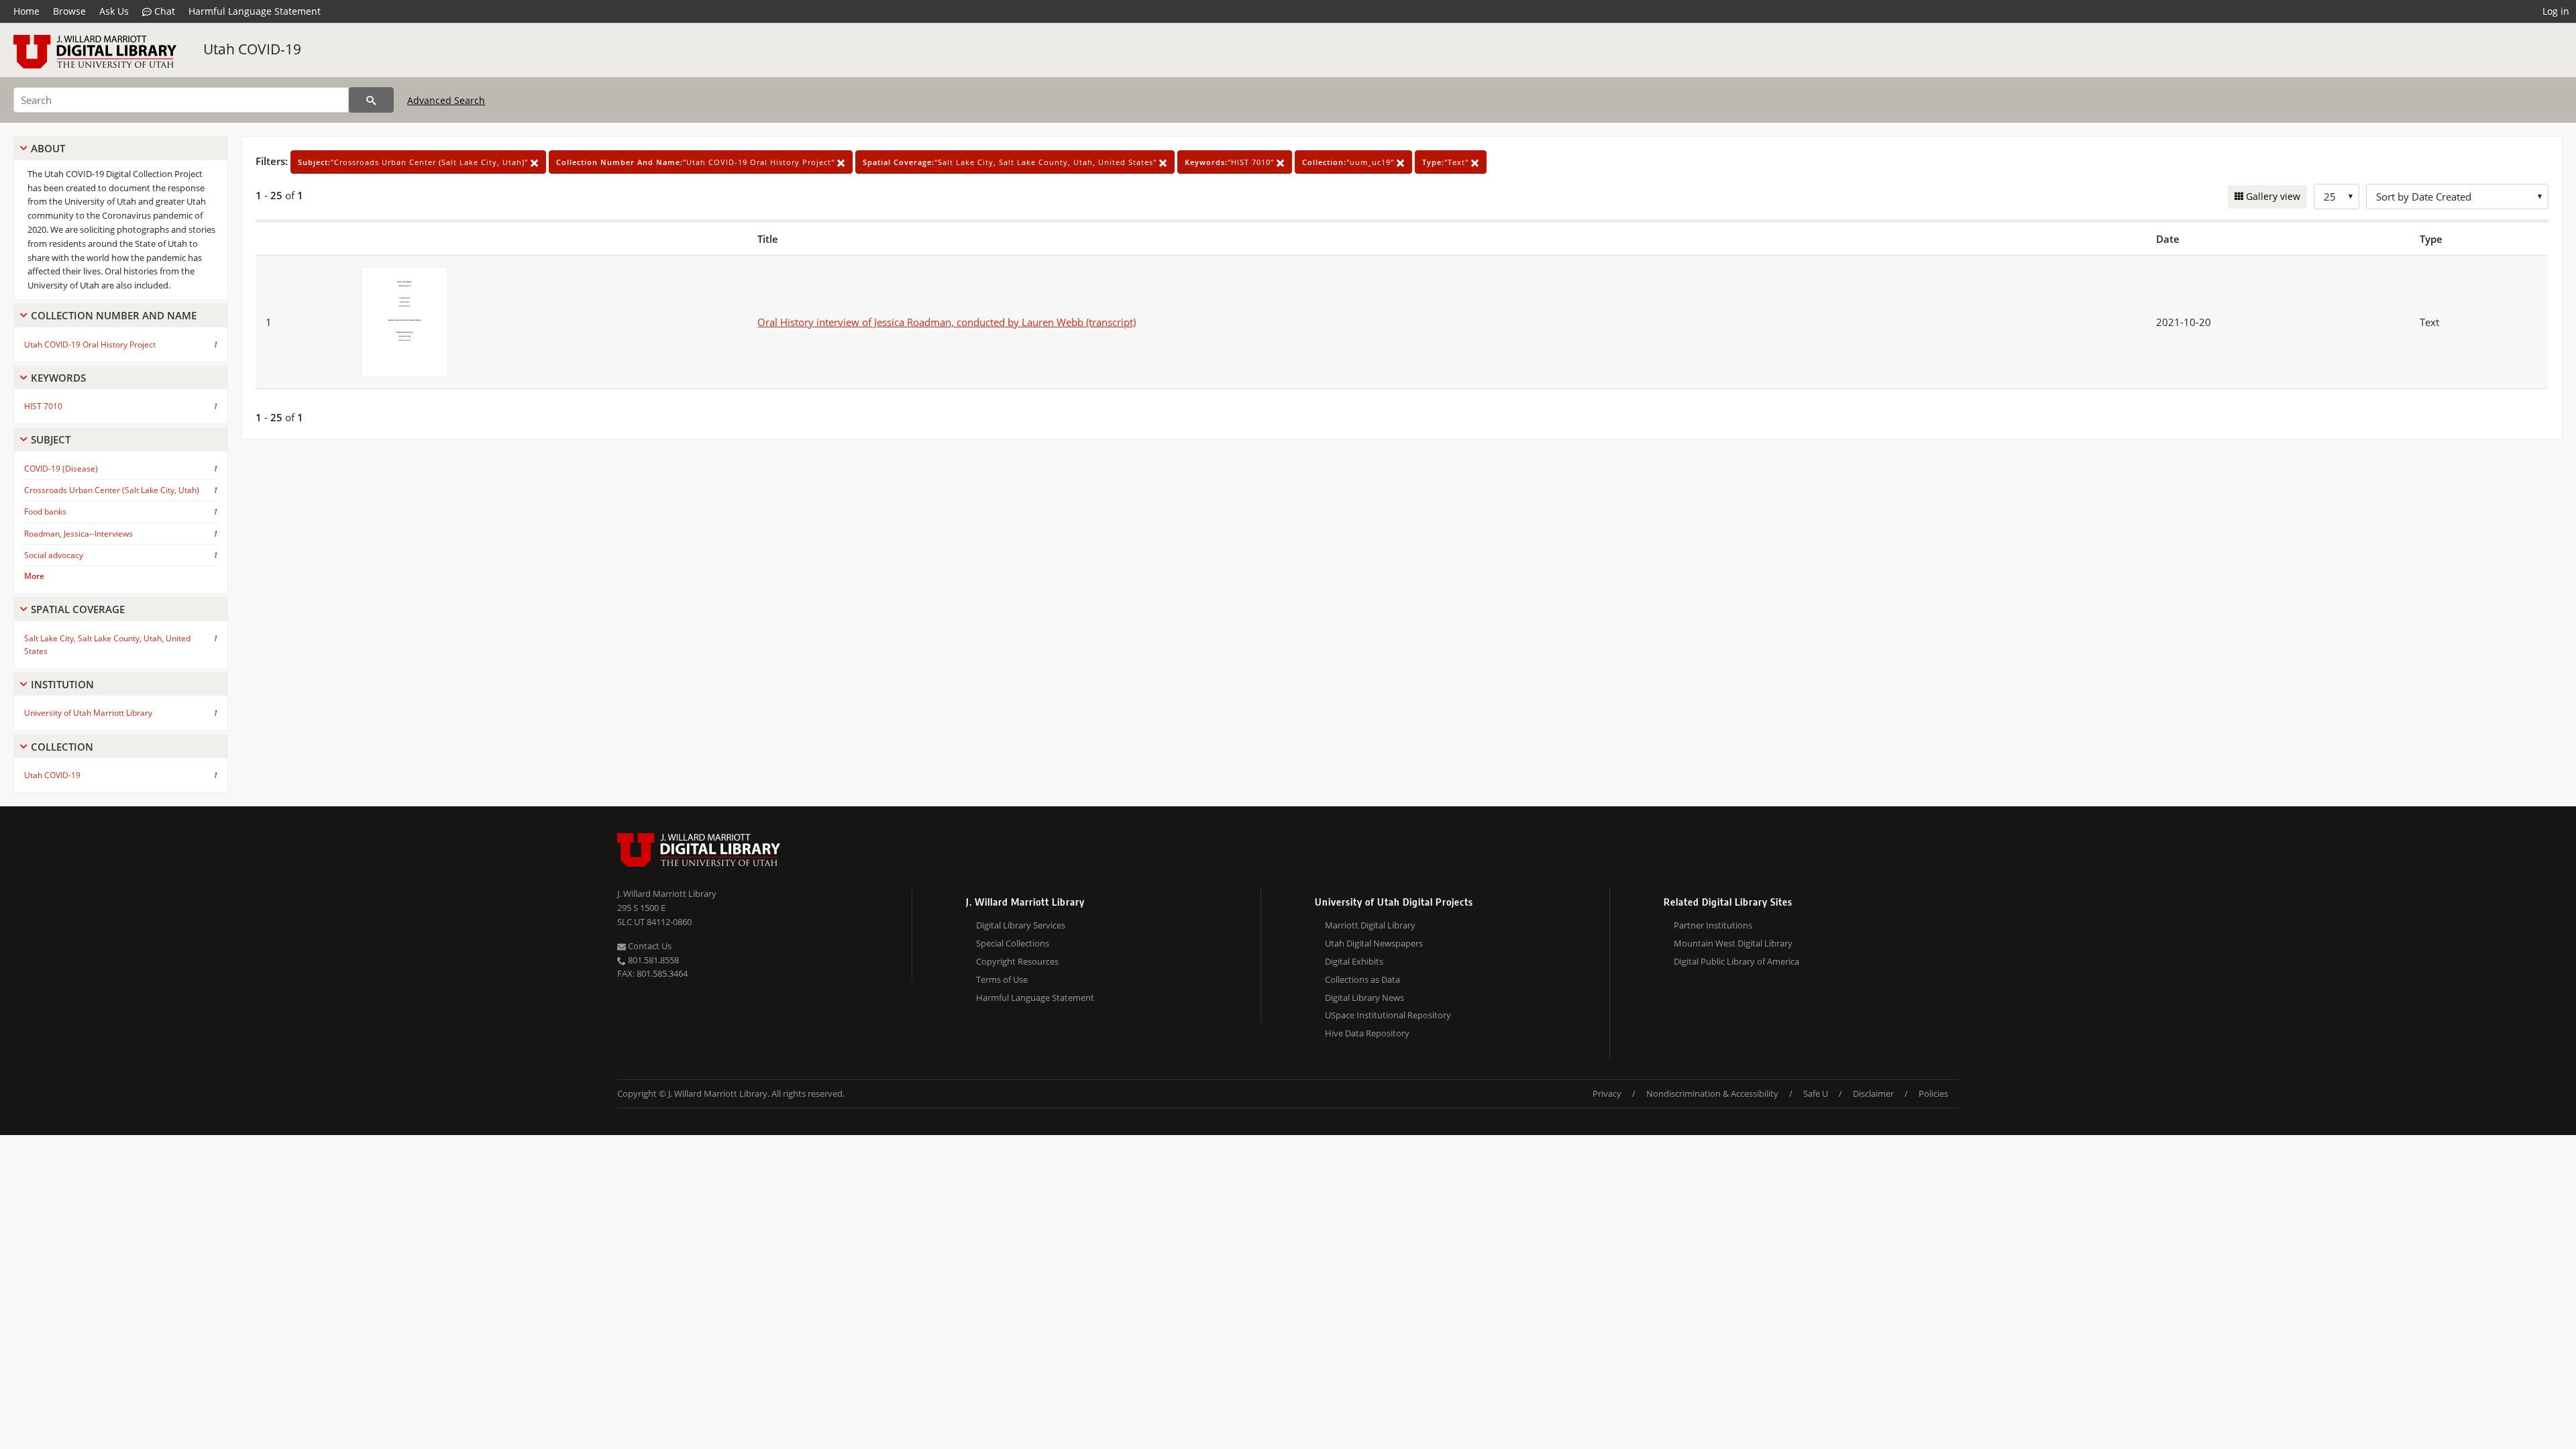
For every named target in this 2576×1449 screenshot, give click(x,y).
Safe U (1816, 1093)
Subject (51, 439)
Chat (163, 11)
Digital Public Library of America (1736, 961)
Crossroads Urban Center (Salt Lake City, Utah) (112, 490)
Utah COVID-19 (252, 49)
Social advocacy (54, 555)
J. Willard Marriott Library (667, 894)
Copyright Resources (1017, 961)
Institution (62, 684)
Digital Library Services (1021, 925)
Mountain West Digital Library (1733, 943)
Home (26, 11)
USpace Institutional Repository (1388, 1015)
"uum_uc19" (1349, 162)
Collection (62, 747)
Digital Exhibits (1354, 961)
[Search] (371, 100)
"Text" (1447, 162)
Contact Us (649, 946)
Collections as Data (1362, 979)
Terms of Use (1002, 979)
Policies (1933, 1093)
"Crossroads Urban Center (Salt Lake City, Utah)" (414, 162)
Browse (69, 11)
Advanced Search (446, 100)
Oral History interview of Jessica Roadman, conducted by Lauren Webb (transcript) (947, 322)
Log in (2556, 11)
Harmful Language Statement (255, 11)
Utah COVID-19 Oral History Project (90, 344)
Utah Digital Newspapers (1374, 943)
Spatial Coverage (78, 609)
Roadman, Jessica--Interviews (78, 534)
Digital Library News (1364, 998)
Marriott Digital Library (1370, 925)
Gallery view (2272, 196)
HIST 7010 (43, 406)
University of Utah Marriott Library (88, 713)
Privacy (1607, 1093)
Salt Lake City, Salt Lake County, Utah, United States (107, 645)
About (48, 148)
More (34, 576)
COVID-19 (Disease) (61, 469)
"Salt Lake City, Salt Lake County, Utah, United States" (1011, 162)
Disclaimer (1873, 1093)
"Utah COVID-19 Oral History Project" (697, 162)
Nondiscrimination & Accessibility (1712, 1093)
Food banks (45, 512)
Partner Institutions (1713, 925)
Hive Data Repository (1367, 1033)
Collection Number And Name (114, 315)
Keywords (58, 378)
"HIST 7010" (1231, 162)
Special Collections (1013, 943)
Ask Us (114, 11)
